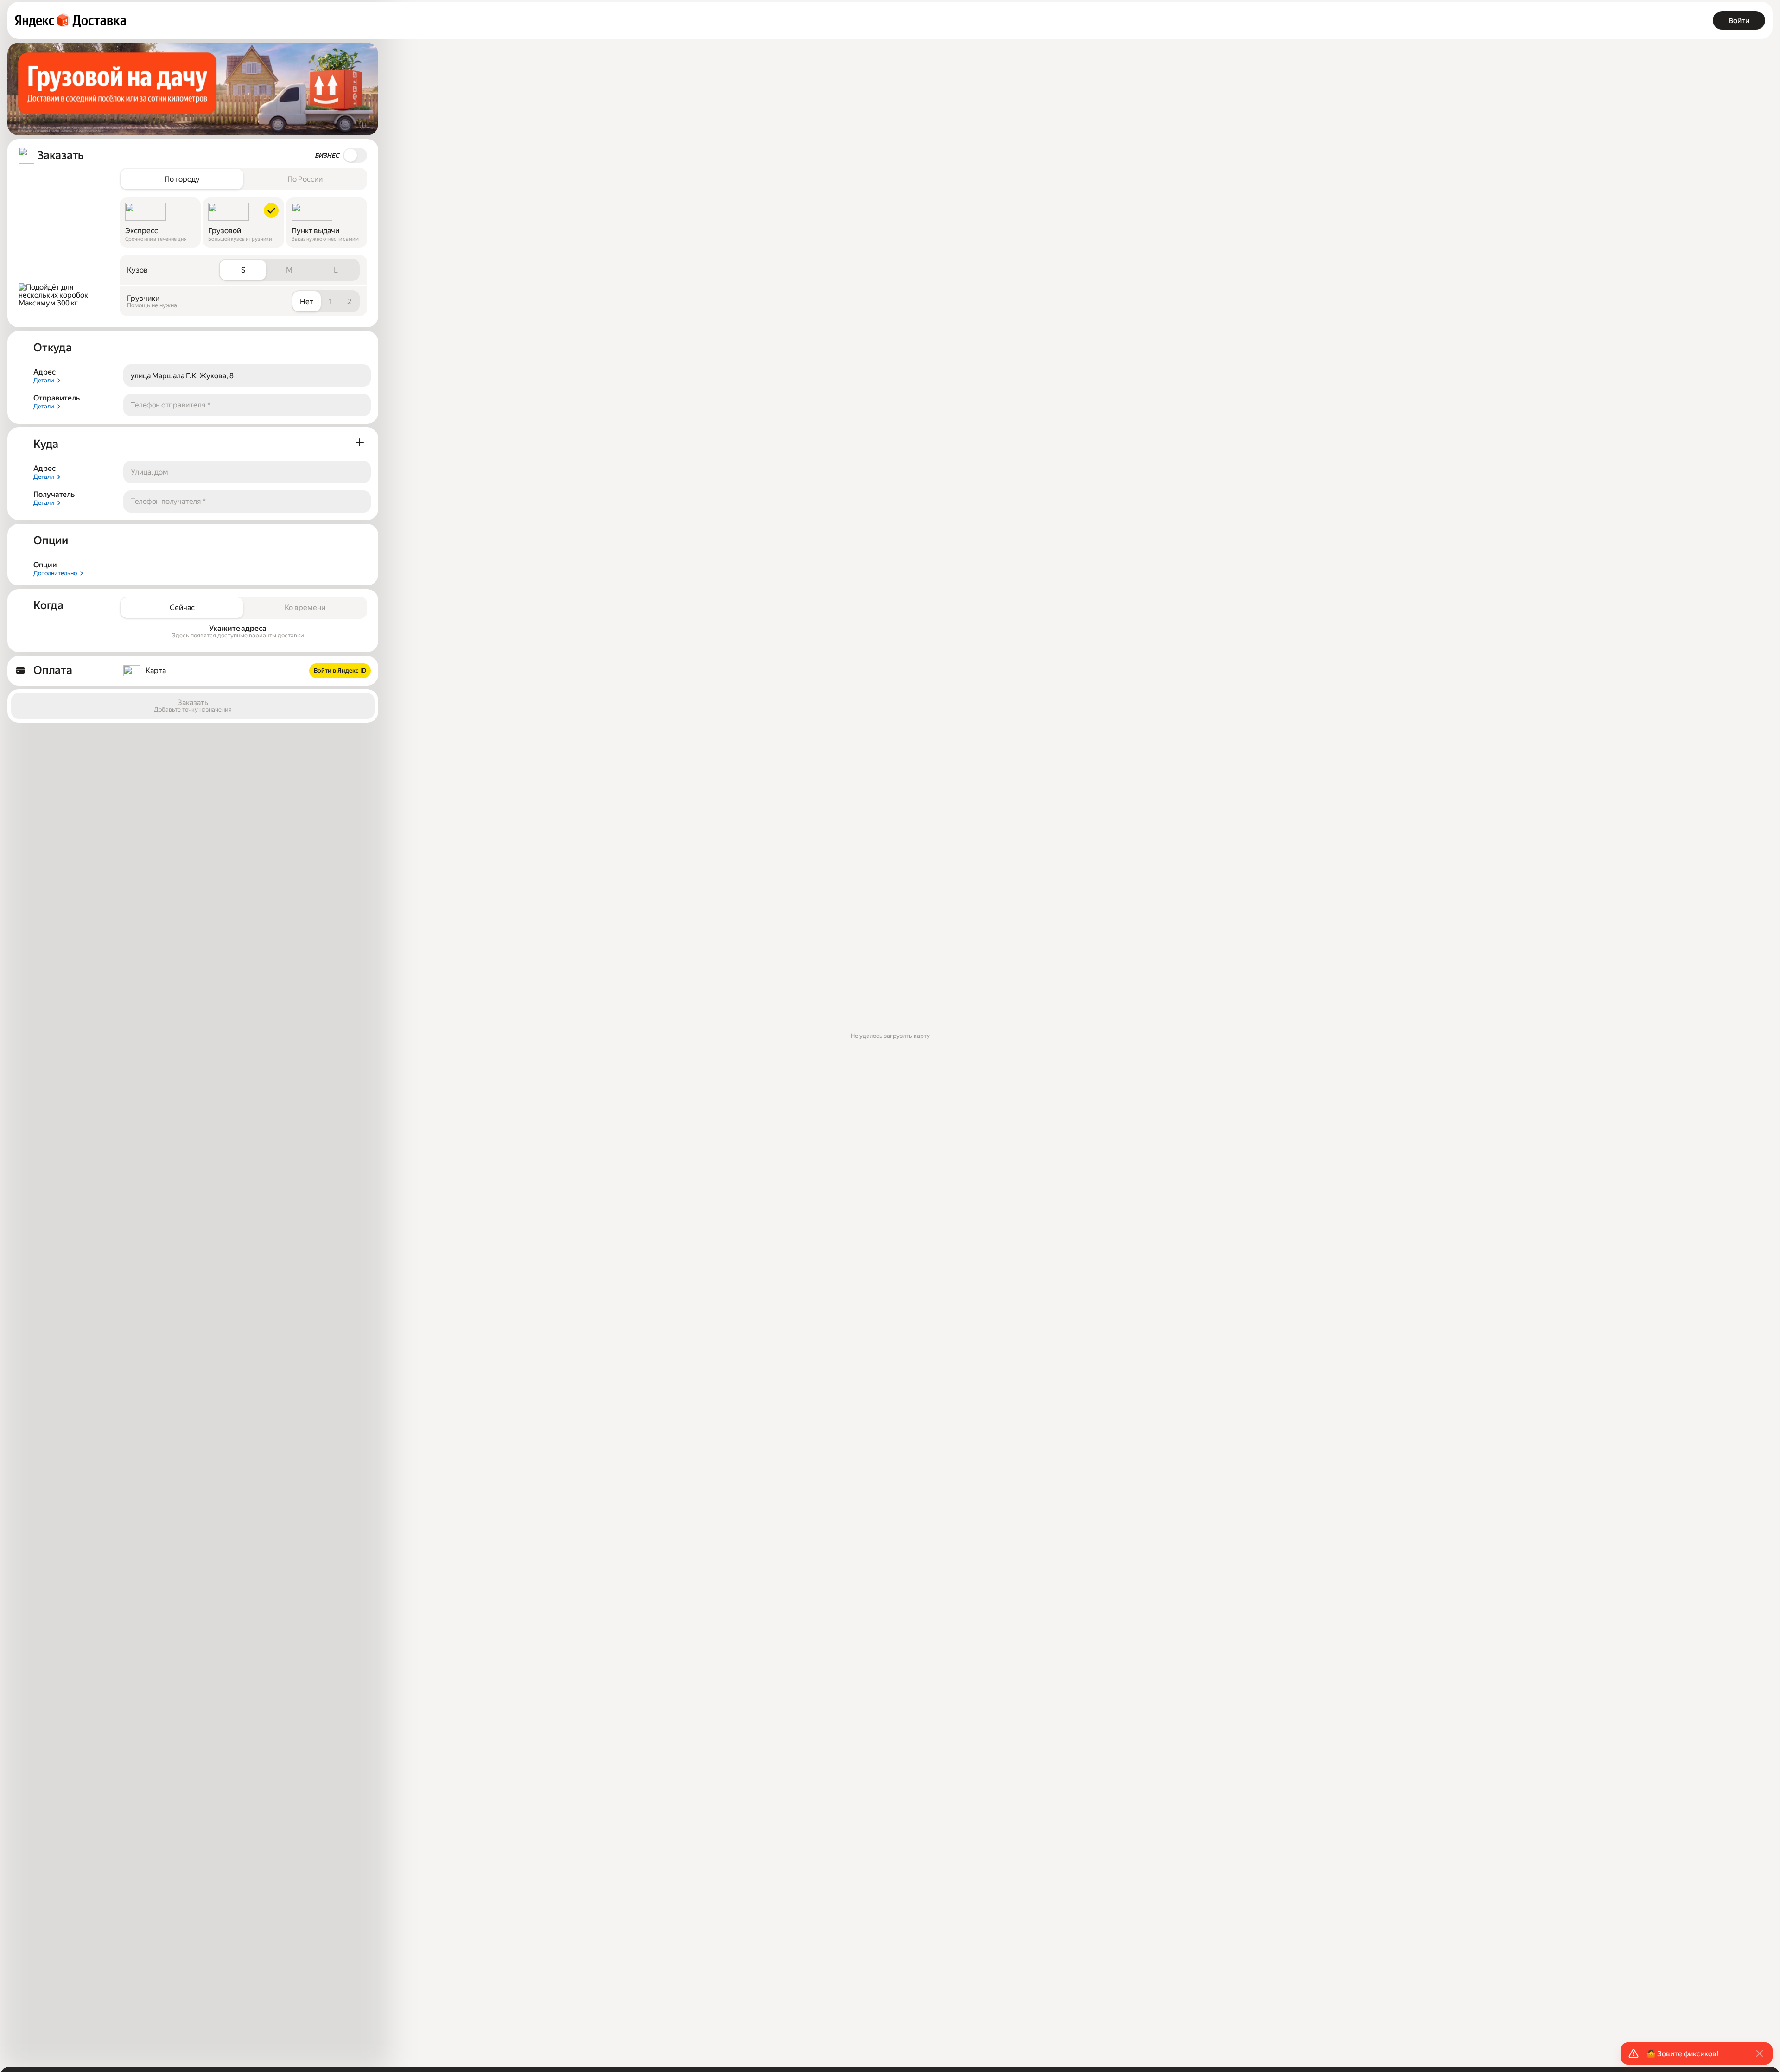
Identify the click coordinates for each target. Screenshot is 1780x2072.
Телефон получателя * (168, 501)
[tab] (182, 179)
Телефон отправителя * (171, 405)
